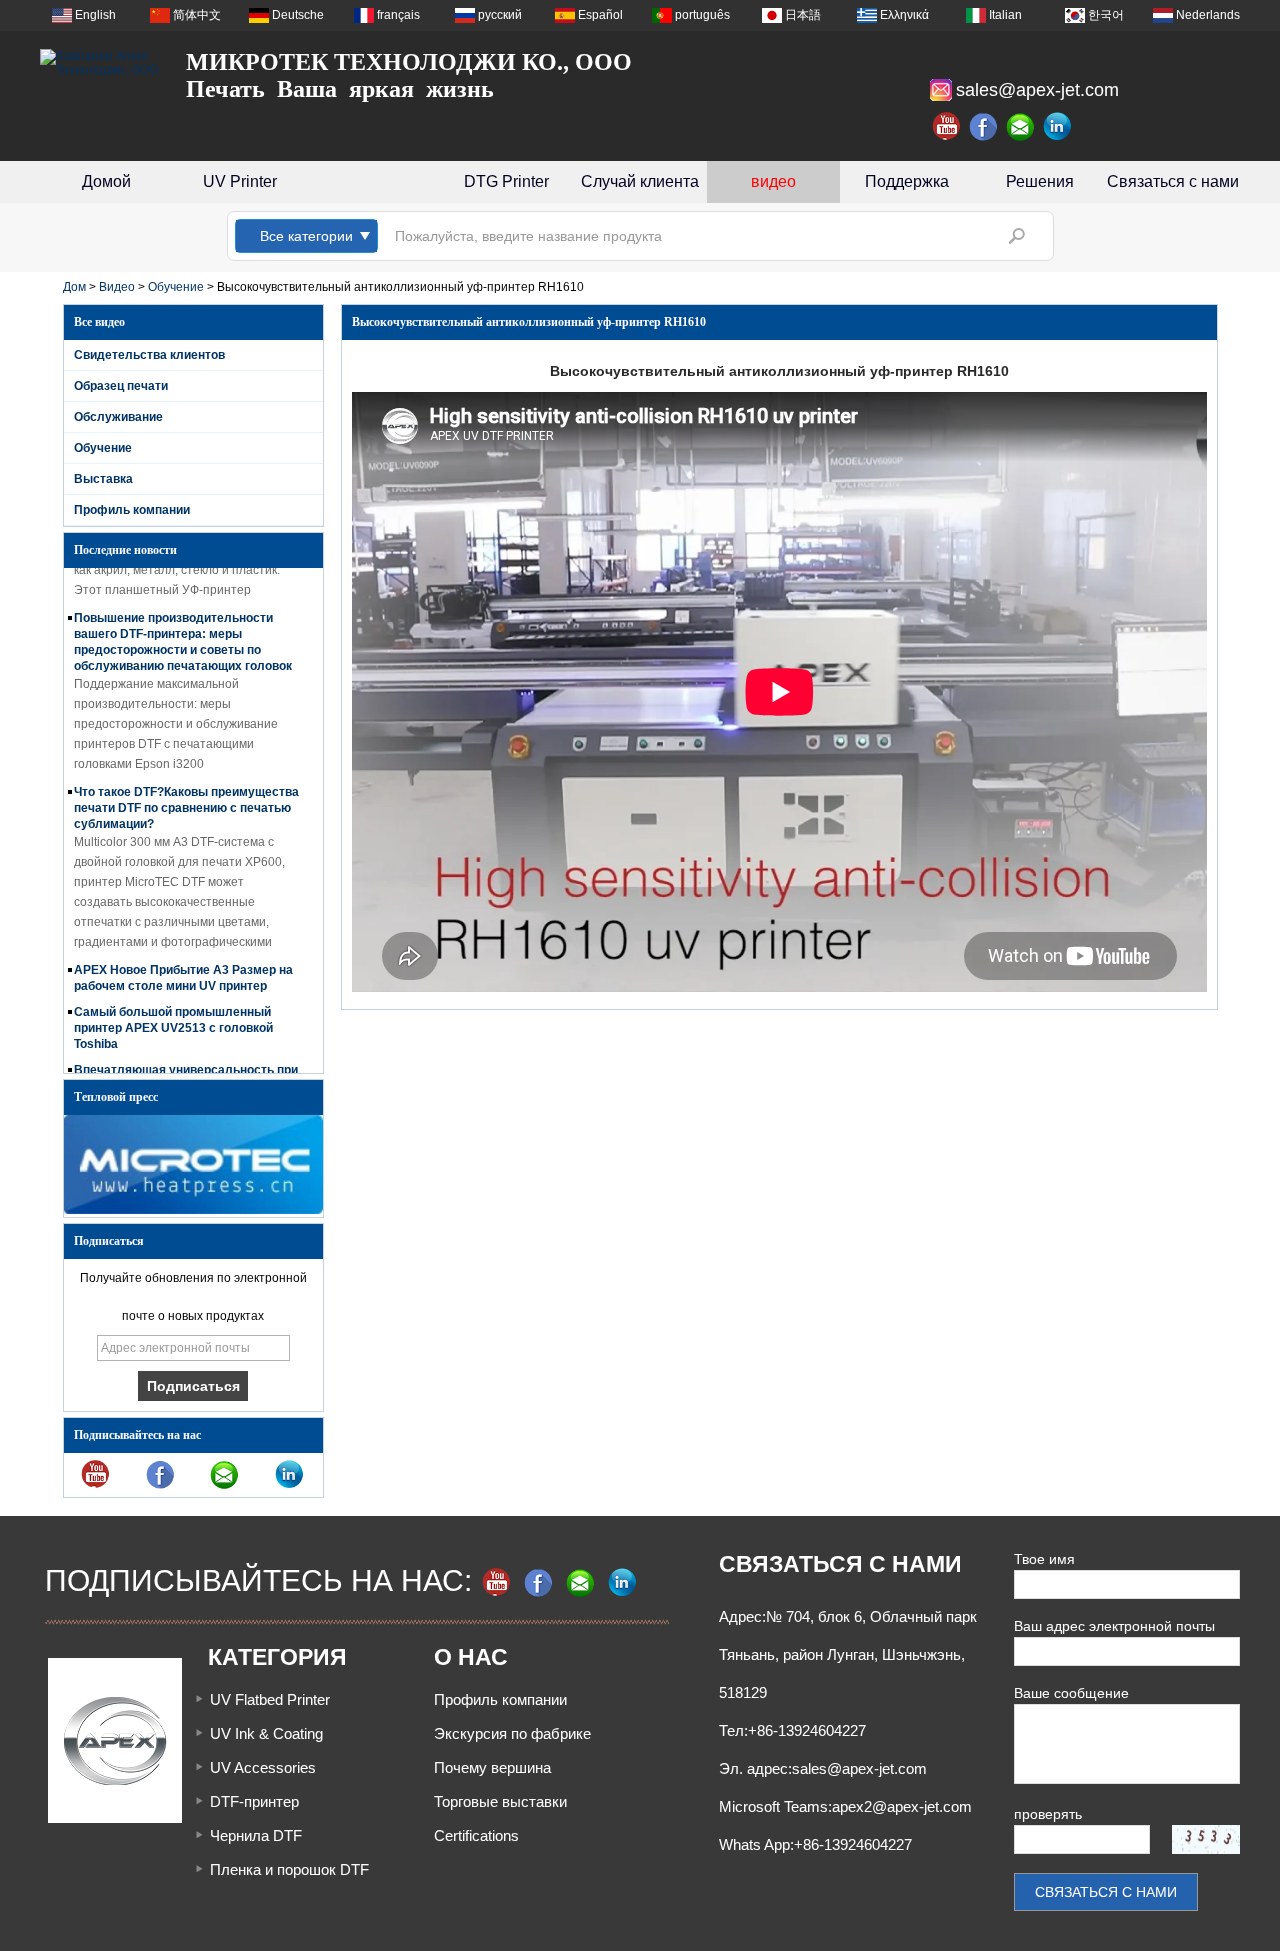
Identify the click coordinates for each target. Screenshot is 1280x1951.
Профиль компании (132, 510)
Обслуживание (118, 417)
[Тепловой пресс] (193, 1210)
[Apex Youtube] (947, 127)
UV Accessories (263, 1767)
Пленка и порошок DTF (289, 1869)
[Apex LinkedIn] (1058, 127)
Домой (106, 181)
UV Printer (240, 181)
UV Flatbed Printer (270, 1699)
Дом (74, 287)
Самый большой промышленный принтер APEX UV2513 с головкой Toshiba (173, 1015)
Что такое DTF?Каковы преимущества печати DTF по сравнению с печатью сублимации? (186, 795)
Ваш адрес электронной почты (1114, 1626)
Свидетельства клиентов (149, 355)
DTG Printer (506, 181)
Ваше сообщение (1071, 1693)
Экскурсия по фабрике (512, 1733)
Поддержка (907, 181)
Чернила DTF (256, 1835)
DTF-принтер (254, 1801)
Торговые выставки (500, 1801)
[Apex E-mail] (1021, 127)
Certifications (476, 1835)
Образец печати (121, 386)
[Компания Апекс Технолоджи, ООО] (100, 63)
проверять (1048, 1814)
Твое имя (1044, 1559)
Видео (117, 287)
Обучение (176, 287)
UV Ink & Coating (266, 1733)
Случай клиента (640, 181)
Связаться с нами (1173, 181)
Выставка (103, 479)
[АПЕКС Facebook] (984, 127)
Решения (1040, 181)
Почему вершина (492, 1767)
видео (773, 181)
